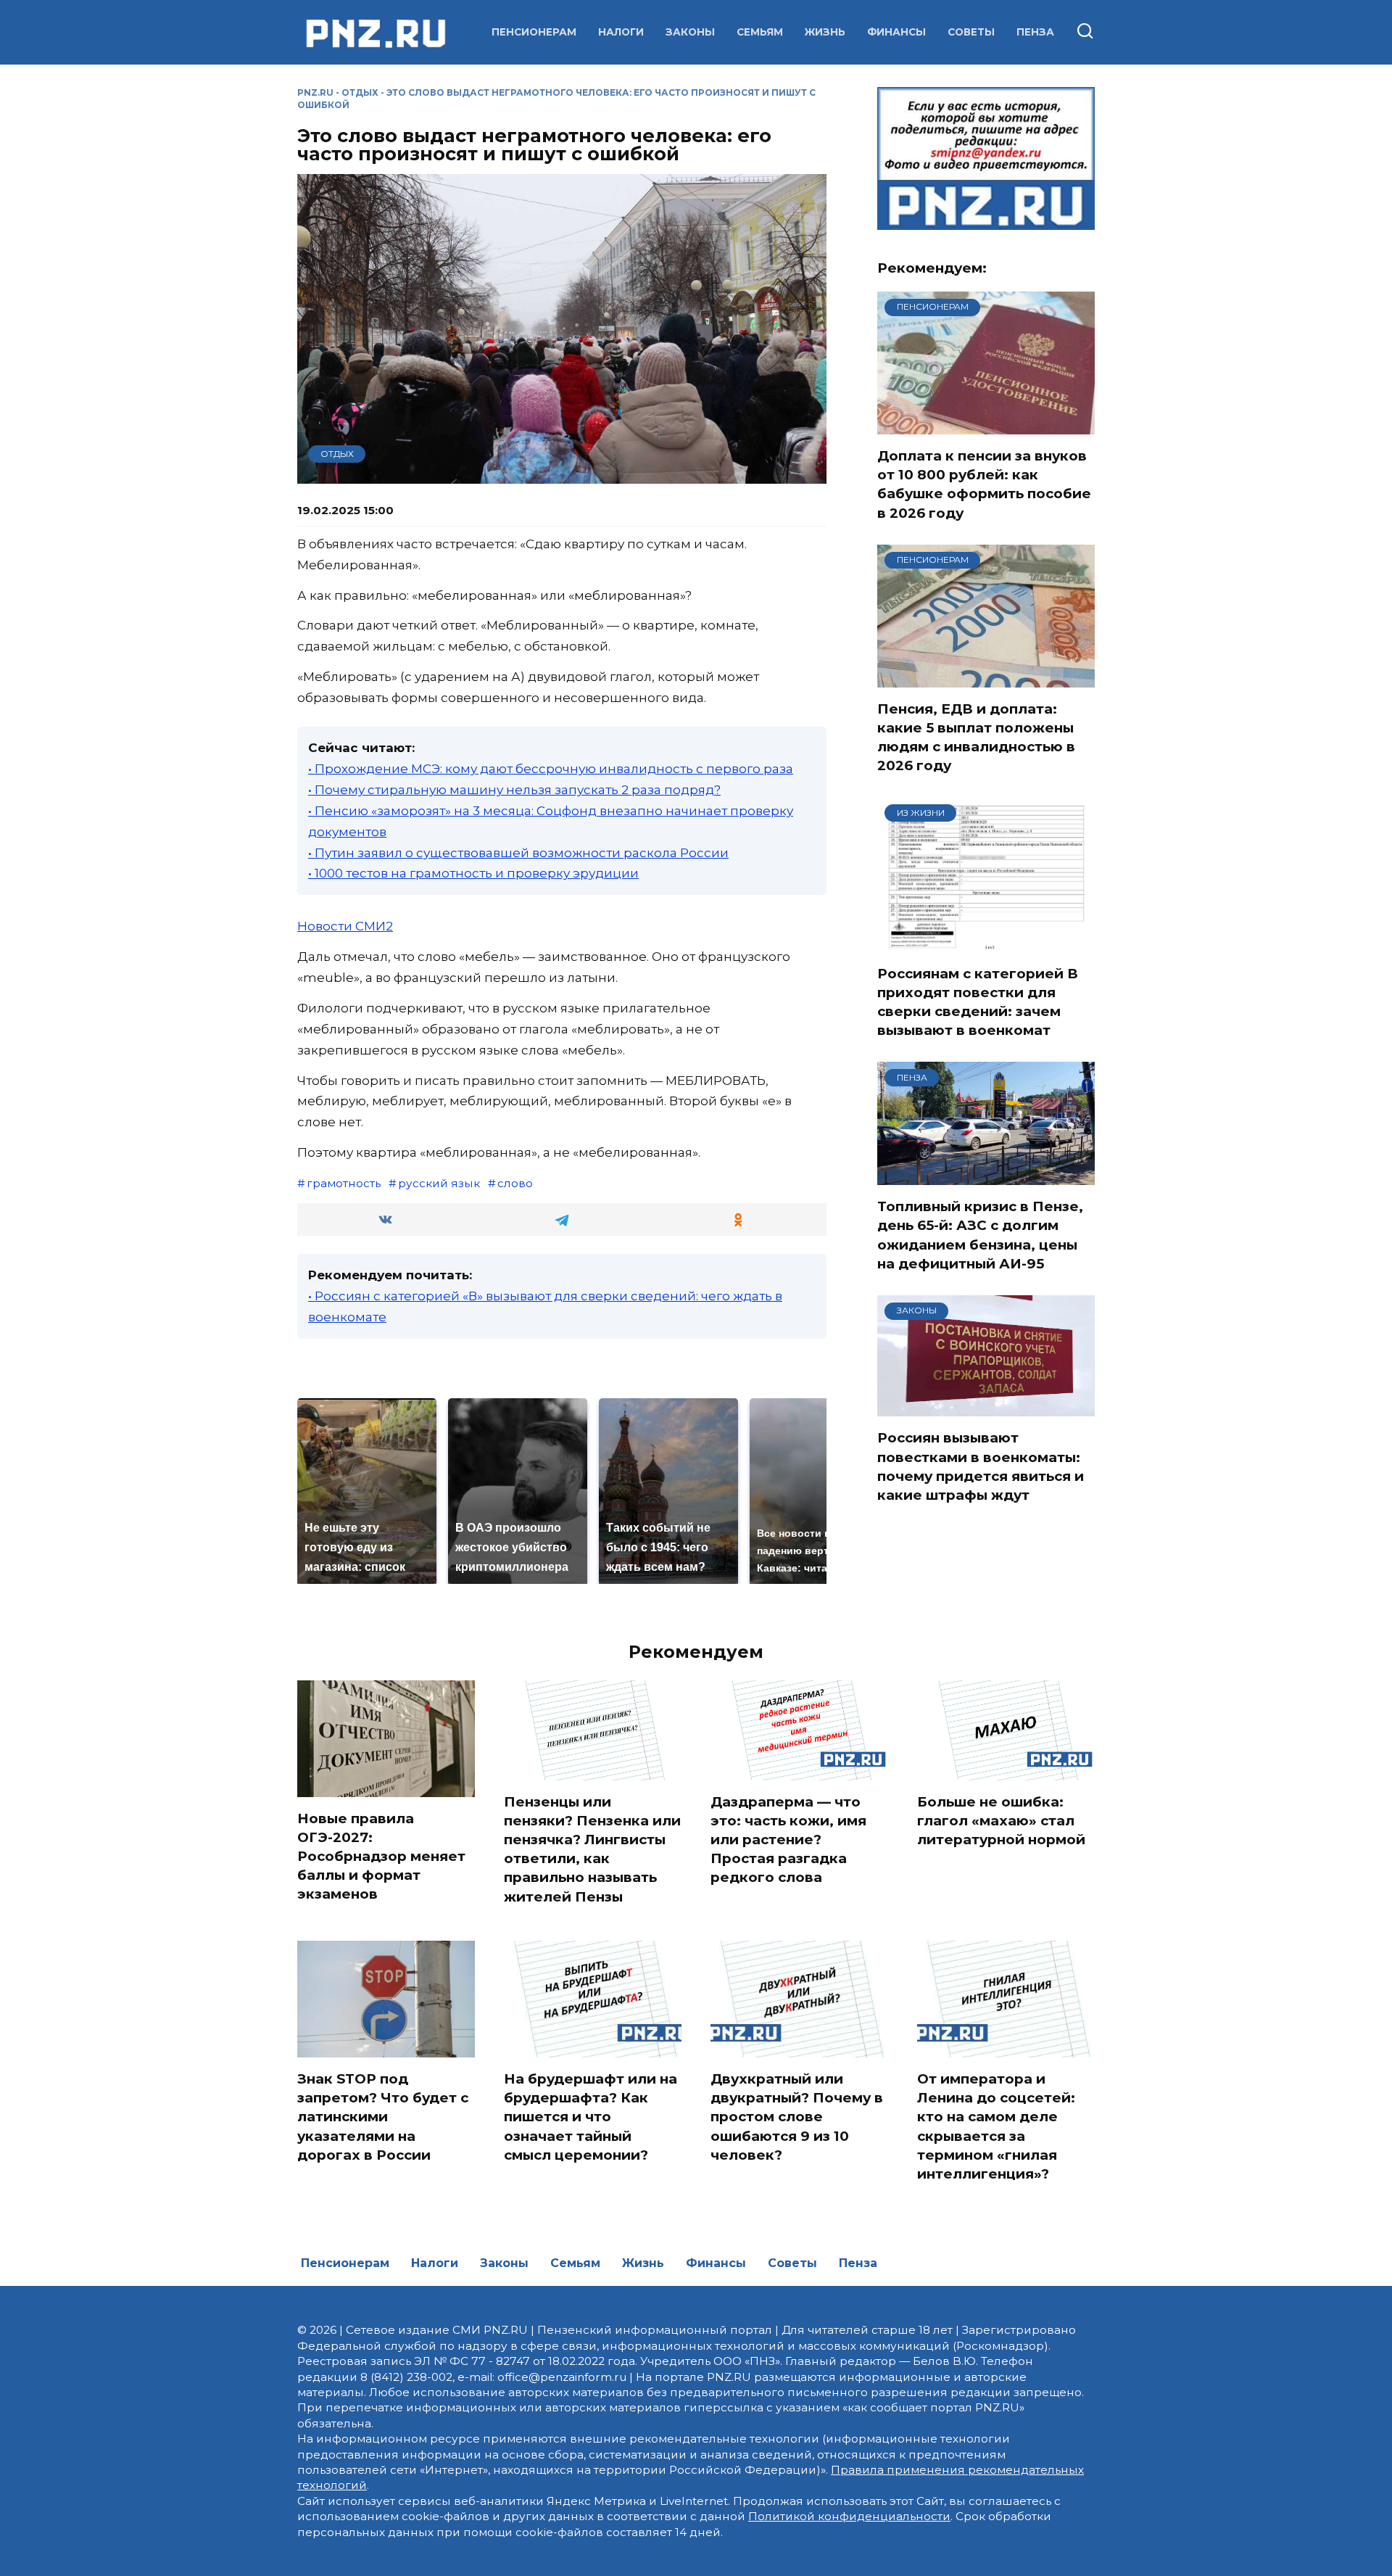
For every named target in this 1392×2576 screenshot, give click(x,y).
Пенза (1035, 32)
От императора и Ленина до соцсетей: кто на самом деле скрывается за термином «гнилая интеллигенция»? (996, 2126)
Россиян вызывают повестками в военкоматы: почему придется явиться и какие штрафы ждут (981, 1466)
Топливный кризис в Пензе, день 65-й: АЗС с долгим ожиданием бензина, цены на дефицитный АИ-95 (980, 1235)
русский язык (439, 1183)
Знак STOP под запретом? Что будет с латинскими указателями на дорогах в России (383, 2117)
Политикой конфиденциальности (849, 2516)
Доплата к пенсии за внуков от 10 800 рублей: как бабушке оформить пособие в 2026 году (984, 484)
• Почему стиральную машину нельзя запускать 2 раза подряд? (514, 790)
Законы (690, 32)
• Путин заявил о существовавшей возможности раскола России (518, 853)
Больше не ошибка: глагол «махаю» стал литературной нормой (1001, 1821)
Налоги (621, 32)
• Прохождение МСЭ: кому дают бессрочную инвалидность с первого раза (551, 769)
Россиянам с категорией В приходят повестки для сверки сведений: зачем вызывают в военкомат (978, 1002)
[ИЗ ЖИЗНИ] (986, 943)
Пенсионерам (534, 32)
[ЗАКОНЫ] (986, 1407)
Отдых (360, 92)
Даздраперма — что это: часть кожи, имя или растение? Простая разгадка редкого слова (788, 1840)
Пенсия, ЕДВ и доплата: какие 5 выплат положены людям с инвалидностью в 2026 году (976, 738)
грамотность (344, 1183)
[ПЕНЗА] (986, 1176)
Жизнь (825, 32)
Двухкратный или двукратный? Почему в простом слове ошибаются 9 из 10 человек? (797, 2117)
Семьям (760, 32)
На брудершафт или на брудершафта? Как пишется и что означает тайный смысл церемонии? (591, 2117)
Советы (971, 32)
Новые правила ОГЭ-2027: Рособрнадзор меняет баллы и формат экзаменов (381, 1857)
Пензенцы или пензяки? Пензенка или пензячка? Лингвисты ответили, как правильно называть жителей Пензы (592, 1849)
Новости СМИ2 (345, 926)
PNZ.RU (315, 92)
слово (515, 1183)
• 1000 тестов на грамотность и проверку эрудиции (473, 873)
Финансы (896, 32)
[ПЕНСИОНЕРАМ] (986, 425)
